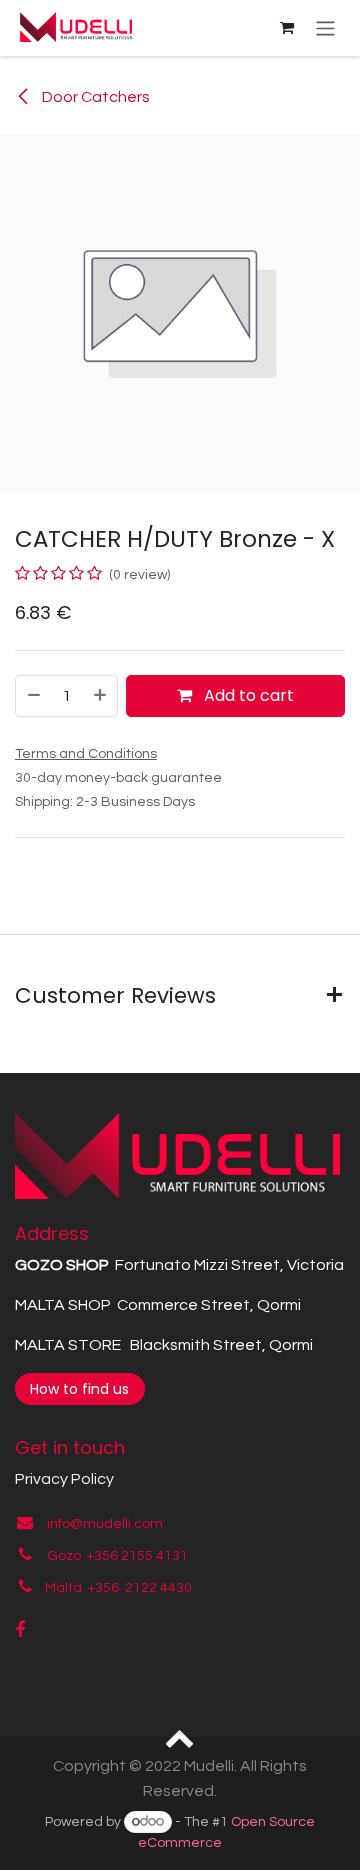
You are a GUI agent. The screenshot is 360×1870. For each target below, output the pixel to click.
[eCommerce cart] (287, 28)
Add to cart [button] (247, 695)
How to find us (79, 1389)
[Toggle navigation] (325, 27)
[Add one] (101, 696)
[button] (180, 1737)
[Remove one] (33, 696)
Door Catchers (94, 97)
